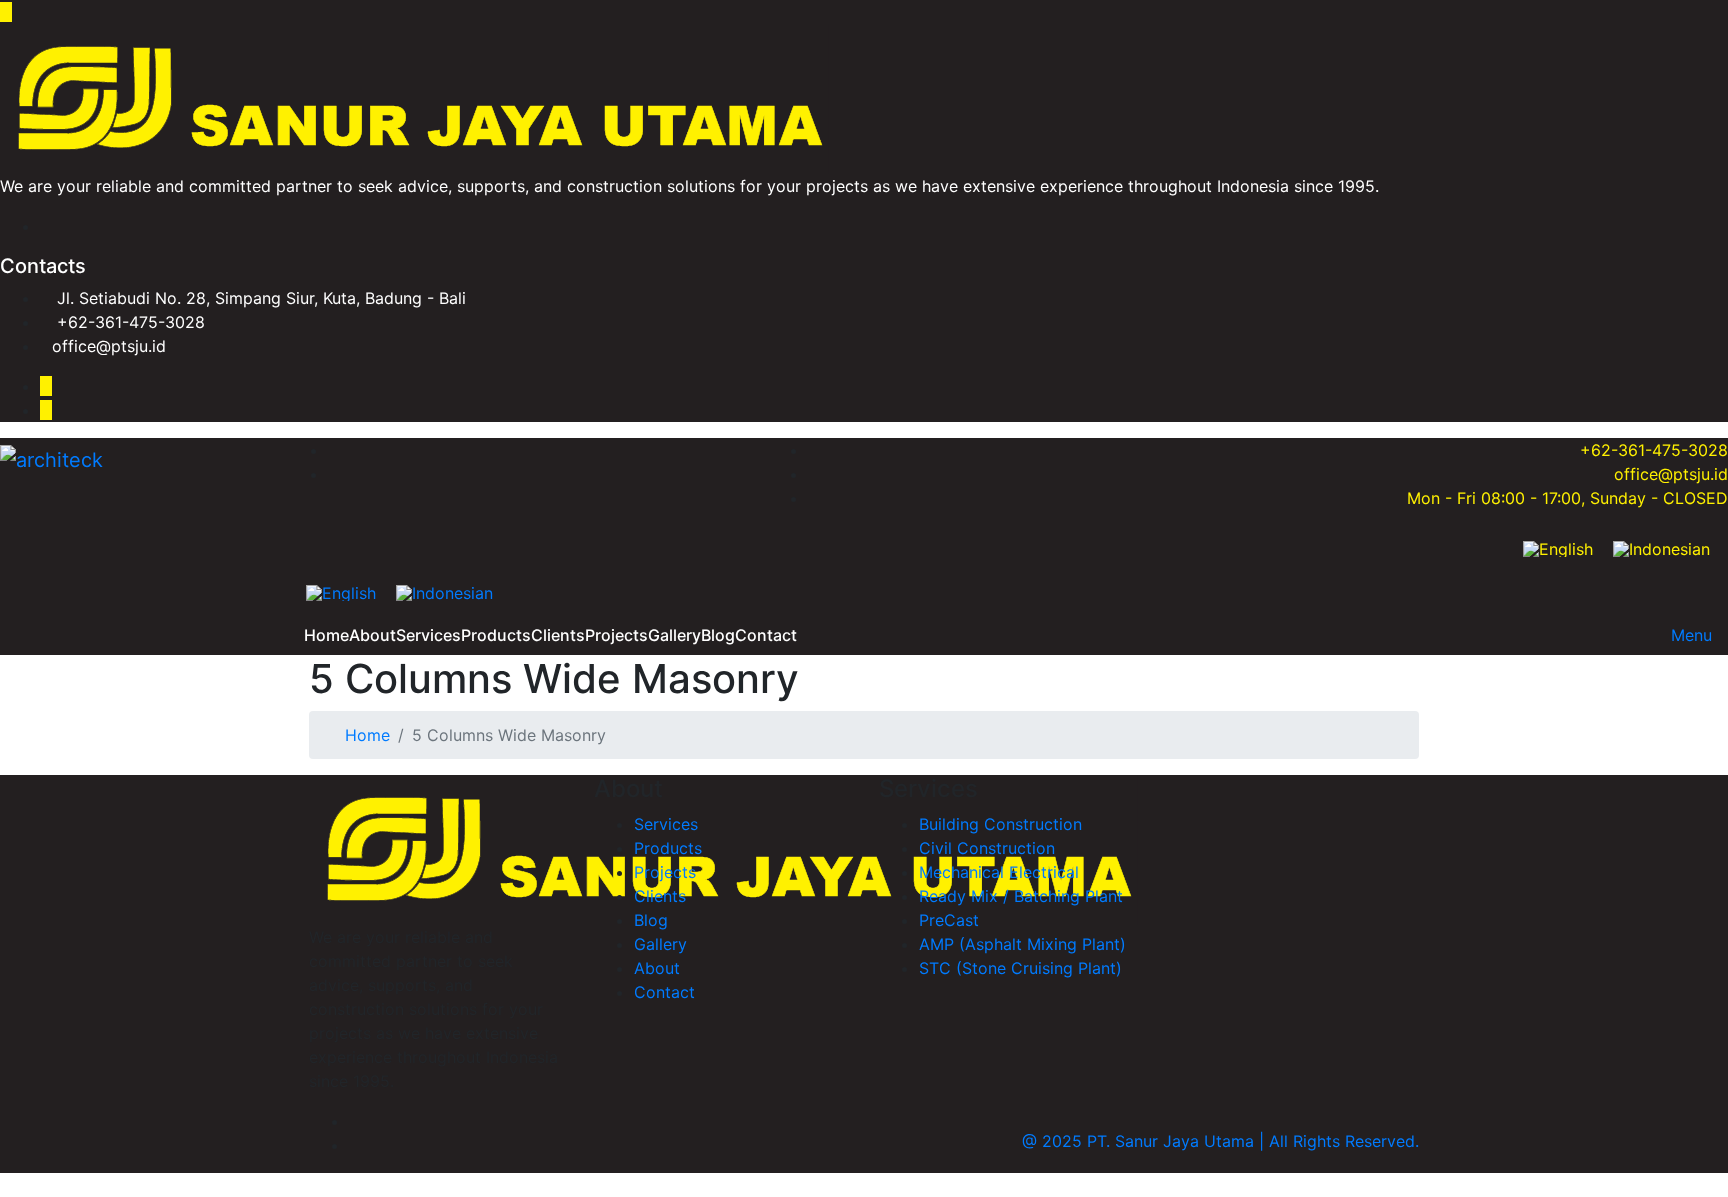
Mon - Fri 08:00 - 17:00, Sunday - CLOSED (1567, 498)
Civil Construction (987, 848)
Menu (1691, 635)
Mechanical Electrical (999, 872)
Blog (718, 635)
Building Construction (1000, 824)
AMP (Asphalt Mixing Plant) (1022, 944)
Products (496, 635)
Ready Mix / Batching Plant (1021, 896)
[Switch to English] (1558, 548)
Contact (766, 635)
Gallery (674, 635)
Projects (616, 635)
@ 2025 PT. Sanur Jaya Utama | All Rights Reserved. (1220, 1141)
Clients (558, 635)
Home (326, 635)
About (372, 635)
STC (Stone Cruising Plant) (1020, 968)
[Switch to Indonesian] (1661, 548)
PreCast (949, 920)
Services (428, 635)
